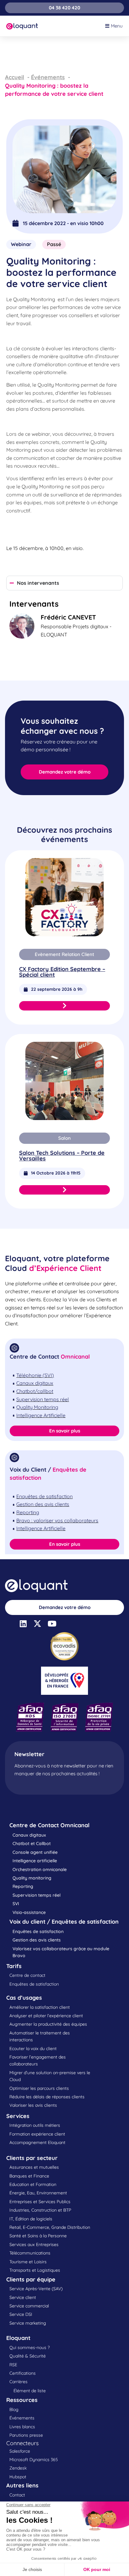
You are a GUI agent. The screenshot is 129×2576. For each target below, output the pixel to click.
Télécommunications (30, 2253)
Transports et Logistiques (35, 2270)
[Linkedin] (23, 1624)
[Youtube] (52, 1624)
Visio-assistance (29, 1912)
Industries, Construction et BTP (40, 2210)
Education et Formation (33, 2184)
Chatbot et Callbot (32, 1843)
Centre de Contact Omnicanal (49, 1825)
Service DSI (21, 2314)
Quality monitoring (32, 1878)
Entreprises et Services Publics (40, 2202)
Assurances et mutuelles (34, 2167)
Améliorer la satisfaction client (40, 2007)
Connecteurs (22, 2443)
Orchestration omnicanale (40, 1869)
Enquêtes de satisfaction (38, 1931)
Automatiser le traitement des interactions (40, 2036)
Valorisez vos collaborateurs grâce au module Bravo (61, 1952)
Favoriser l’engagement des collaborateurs (38, 2060)
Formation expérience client (37, 2134)
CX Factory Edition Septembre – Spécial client (62, 972)
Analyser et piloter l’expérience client (46, 2016)
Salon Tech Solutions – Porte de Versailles (62, 1156)
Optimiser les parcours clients (39, 2088)
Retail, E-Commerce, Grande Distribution (50, 2227)
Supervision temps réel (36, 1895)
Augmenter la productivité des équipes (48, 2024)
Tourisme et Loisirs (28, 2262)
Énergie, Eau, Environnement (38, 2193)
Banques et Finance (29, 2176)
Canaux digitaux (29, 1835)
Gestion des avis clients (37, 1940)
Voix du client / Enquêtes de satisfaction (64, 1922)
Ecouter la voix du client (33, 2049)
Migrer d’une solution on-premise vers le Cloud (50, 2076)
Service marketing (28, 2323)
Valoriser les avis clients (33, 2105)
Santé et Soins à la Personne (38, 2236)
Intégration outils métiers (35, 2125)
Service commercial (29, 2306)
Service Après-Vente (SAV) (36, 2289)
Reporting (23, 1886)
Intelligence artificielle (35, 1861)
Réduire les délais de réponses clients (47, 2097)
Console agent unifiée (35, 1852)
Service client (23, 2297)
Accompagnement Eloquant (37, 2142)
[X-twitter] (37, 1624)
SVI (16, 1904)
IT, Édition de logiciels (31, 2219)
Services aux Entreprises (34, 2244)
